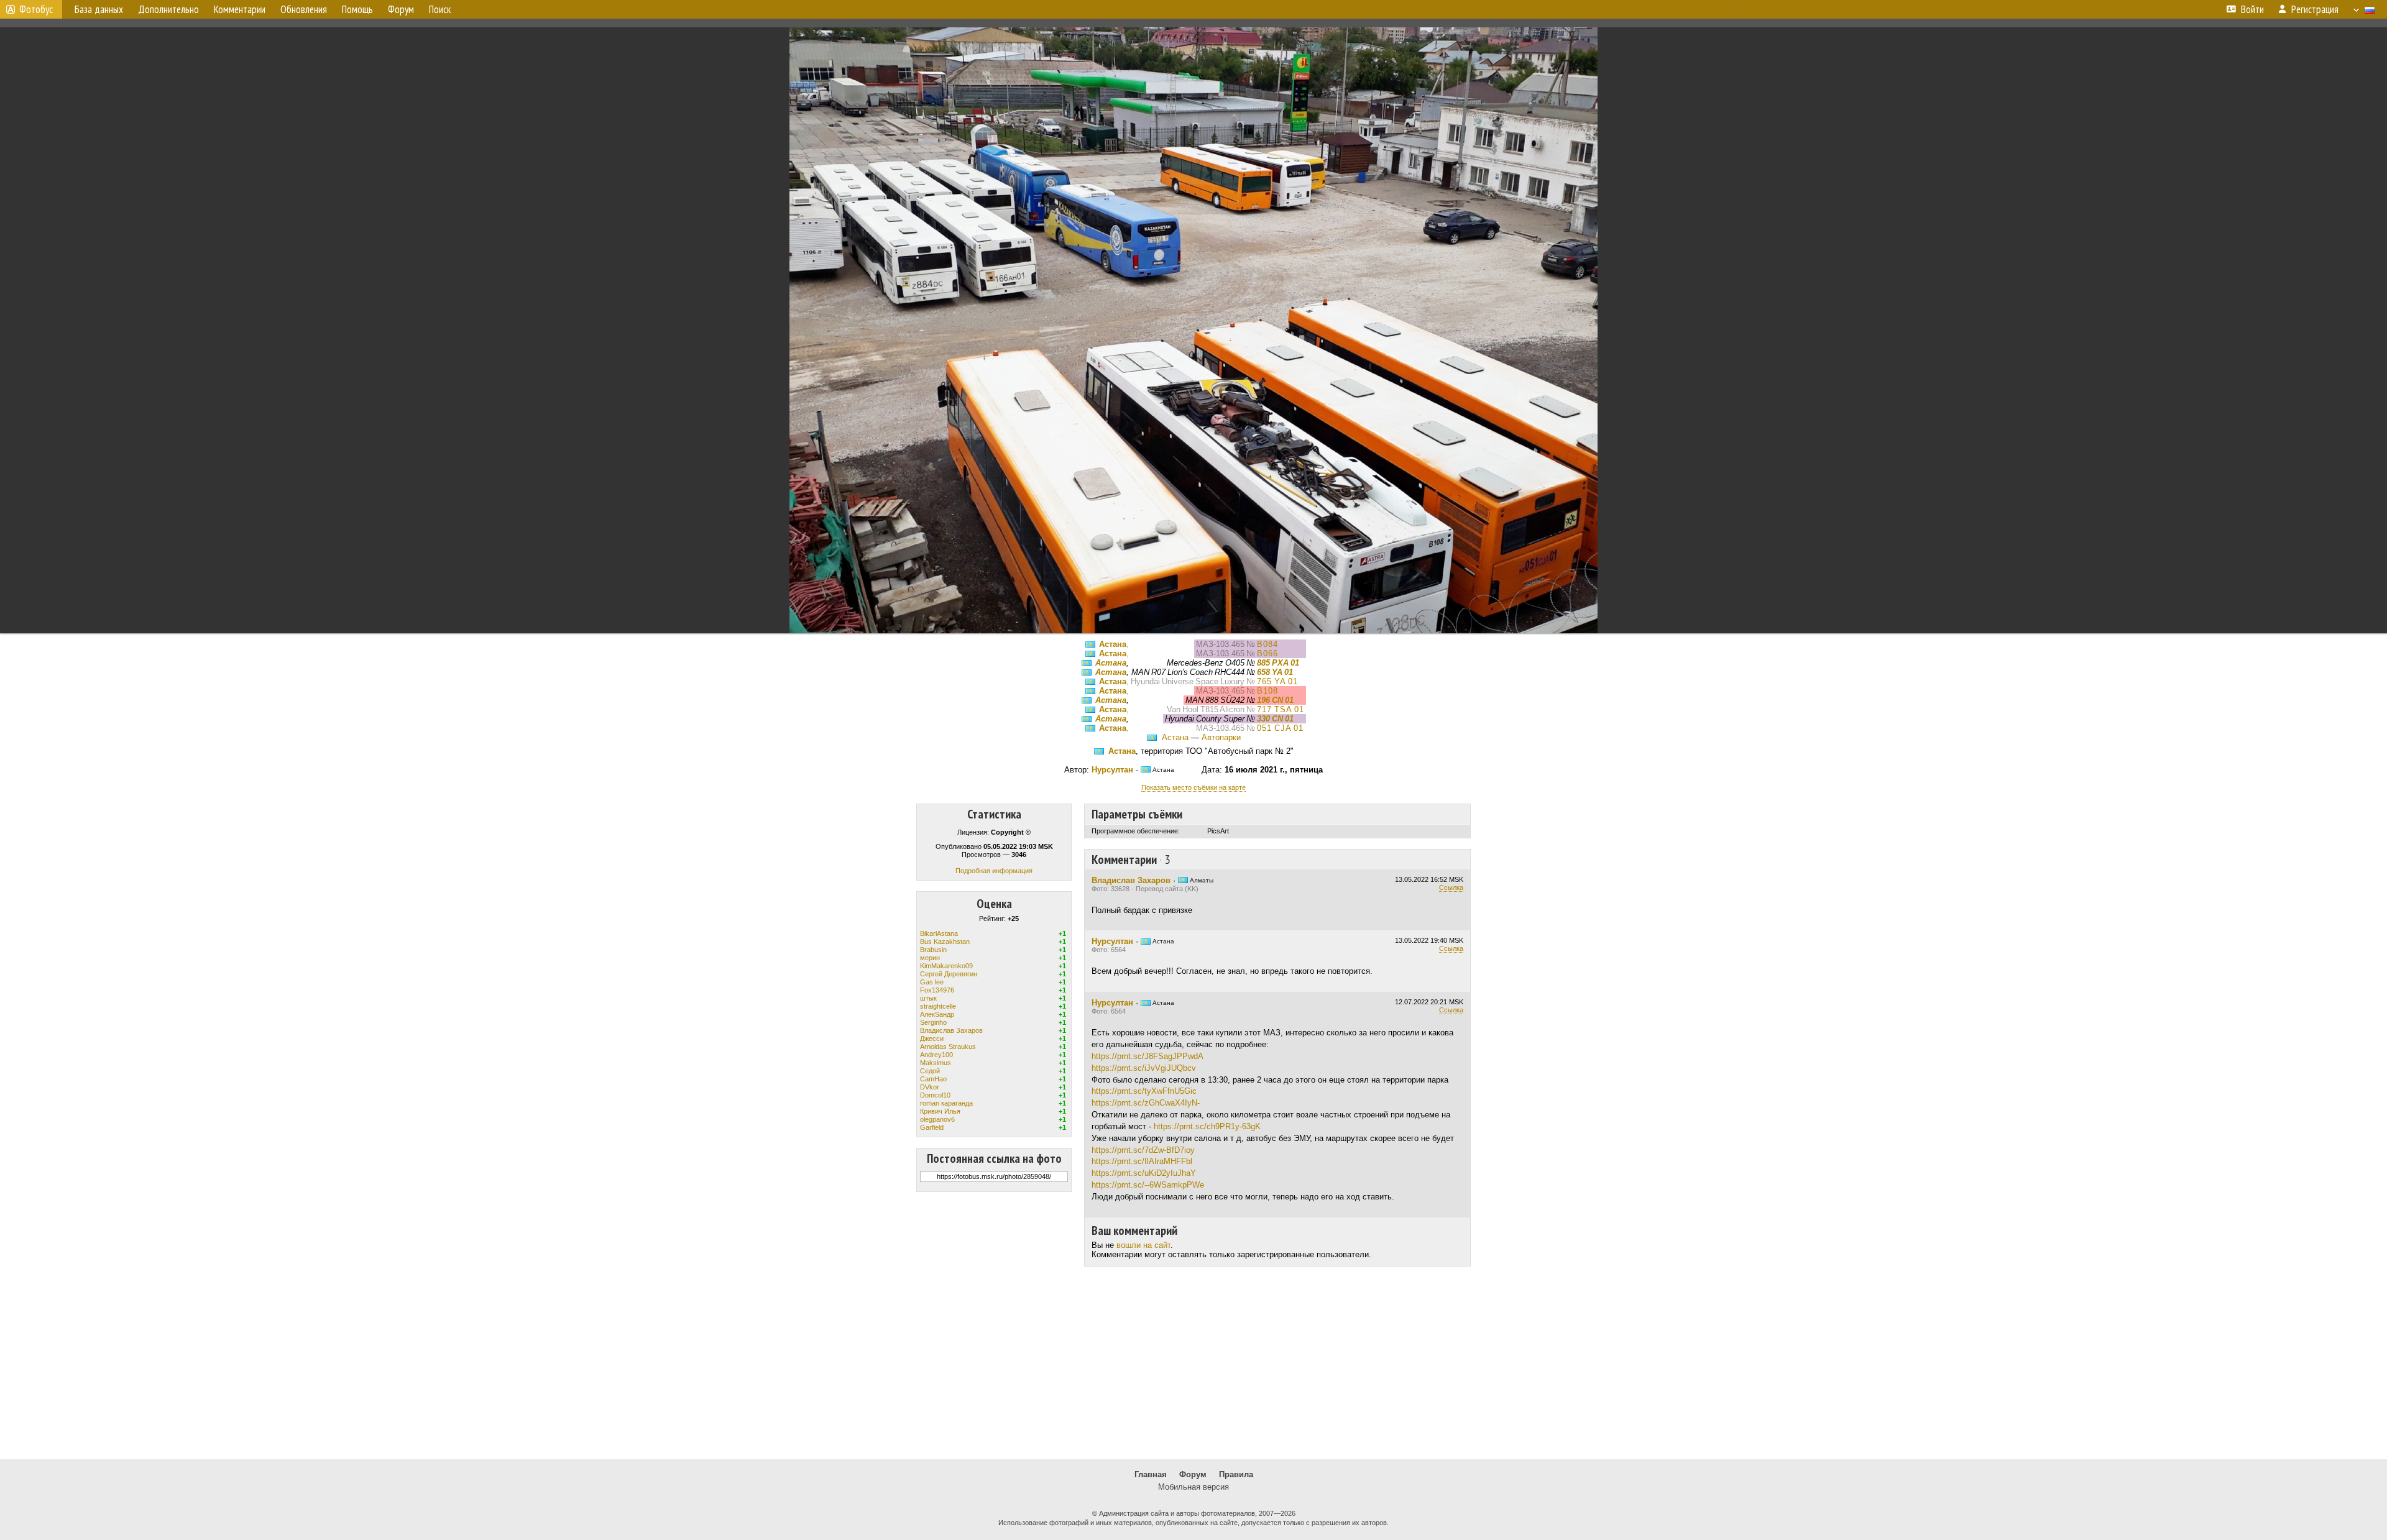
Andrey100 (936, 1055)
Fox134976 (937, 990)
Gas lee (932, 982)
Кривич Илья (940, 1111)
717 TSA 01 (1281, 709)
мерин (930, 958)
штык (928, 998)
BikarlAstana (939, 933)
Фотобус (36, 9)
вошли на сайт (1143, 1245)
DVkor (930, 1087)
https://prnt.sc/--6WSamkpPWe (1148, 1185)
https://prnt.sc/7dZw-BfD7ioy (1143, 1150)
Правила (1236, 1474)
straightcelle (938, 1006)
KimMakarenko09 (946, 966)
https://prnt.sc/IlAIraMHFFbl (1142, 1161)
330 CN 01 (1275, 719)
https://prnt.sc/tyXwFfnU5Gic (1144, 1091)
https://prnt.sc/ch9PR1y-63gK (1207, 1126)
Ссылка (1451, 887)
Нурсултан (1112, 770)
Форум (1193, 1474)
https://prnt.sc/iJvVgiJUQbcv (1144, 1068)
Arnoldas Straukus (948, 1047)
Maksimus (936, 1063)
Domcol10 (935, 1095)
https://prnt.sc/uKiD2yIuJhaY (1144, 1173)
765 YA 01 (1277, 681)
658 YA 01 (1275, 672)
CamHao (933, 1079)
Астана (1113, 644)
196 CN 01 (1275, 700)
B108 (1267, 691)
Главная (1151, 1474)
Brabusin (933, 950)
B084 (1267, 644)
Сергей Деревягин (949, 974)
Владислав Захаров (951, 1030)
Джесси (932, 1038)
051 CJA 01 (1280, 728)
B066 (1267, 653)
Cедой (930, 1071)
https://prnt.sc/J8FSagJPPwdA (1148, 1056)
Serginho (933, 1022)
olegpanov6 (937, 1119)
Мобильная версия (1193, 1487)
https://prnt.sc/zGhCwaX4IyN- (1146, 1103)
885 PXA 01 (1278, 663)
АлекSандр (937, 1014)
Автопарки (1221, 737)
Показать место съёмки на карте (1193, 787)
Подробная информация (994, 871)
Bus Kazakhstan (945, 942)
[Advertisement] (1193, 1363)
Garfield (932, 1127)
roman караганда (946, 1103)
